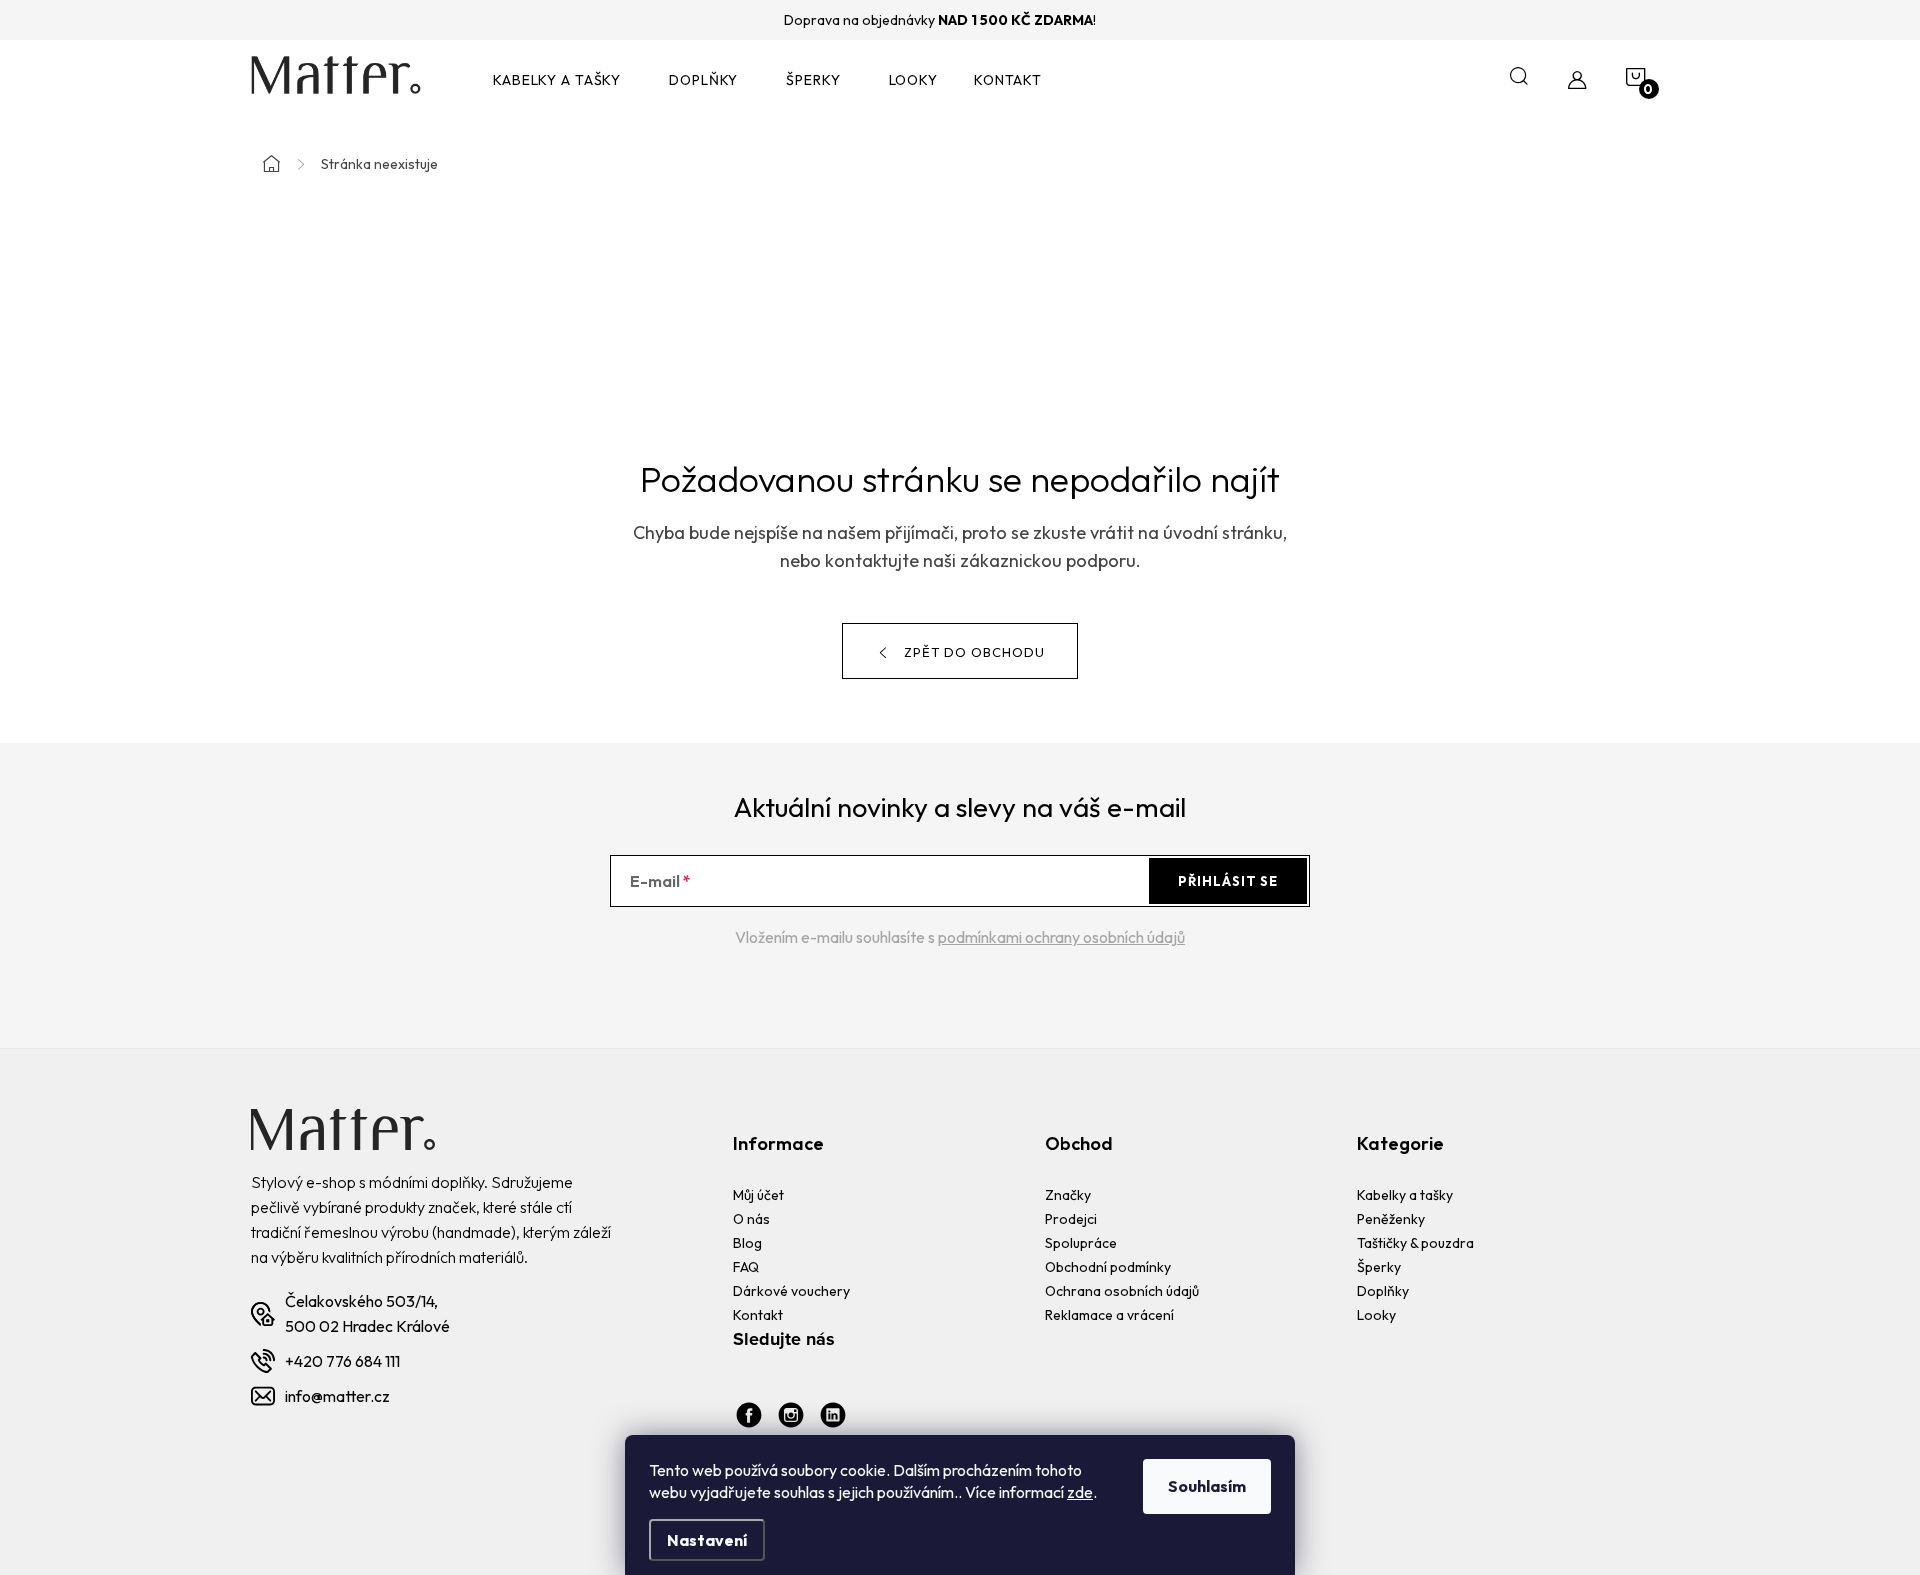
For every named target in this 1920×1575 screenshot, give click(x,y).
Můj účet (758, 1195)
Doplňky (1383, 1291)
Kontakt (758, 1315)
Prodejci (1071, 1219)
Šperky (1379, 1267)
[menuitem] (563, 80)
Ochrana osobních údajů (1122, 1291)
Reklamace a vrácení (1109, 1315)
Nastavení (707, 1540)
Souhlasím (1207, 1486)
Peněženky (1391, 1219)
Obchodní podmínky (1108, 1267)
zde (1080, 1492)
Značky (1068, 1195)
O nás (751, 1219)
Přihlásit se (1228, 881)
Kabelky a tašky (1405, 1195)
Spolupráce (1081, 1243)
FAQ (746, 1267)
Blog (747, 1243)
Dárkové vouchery (791, 1291)
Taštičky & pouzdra (1415, 1243)
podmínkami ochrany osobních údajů (1061, 937)
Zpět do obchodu (974, 652)
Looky (1376, 1315)
